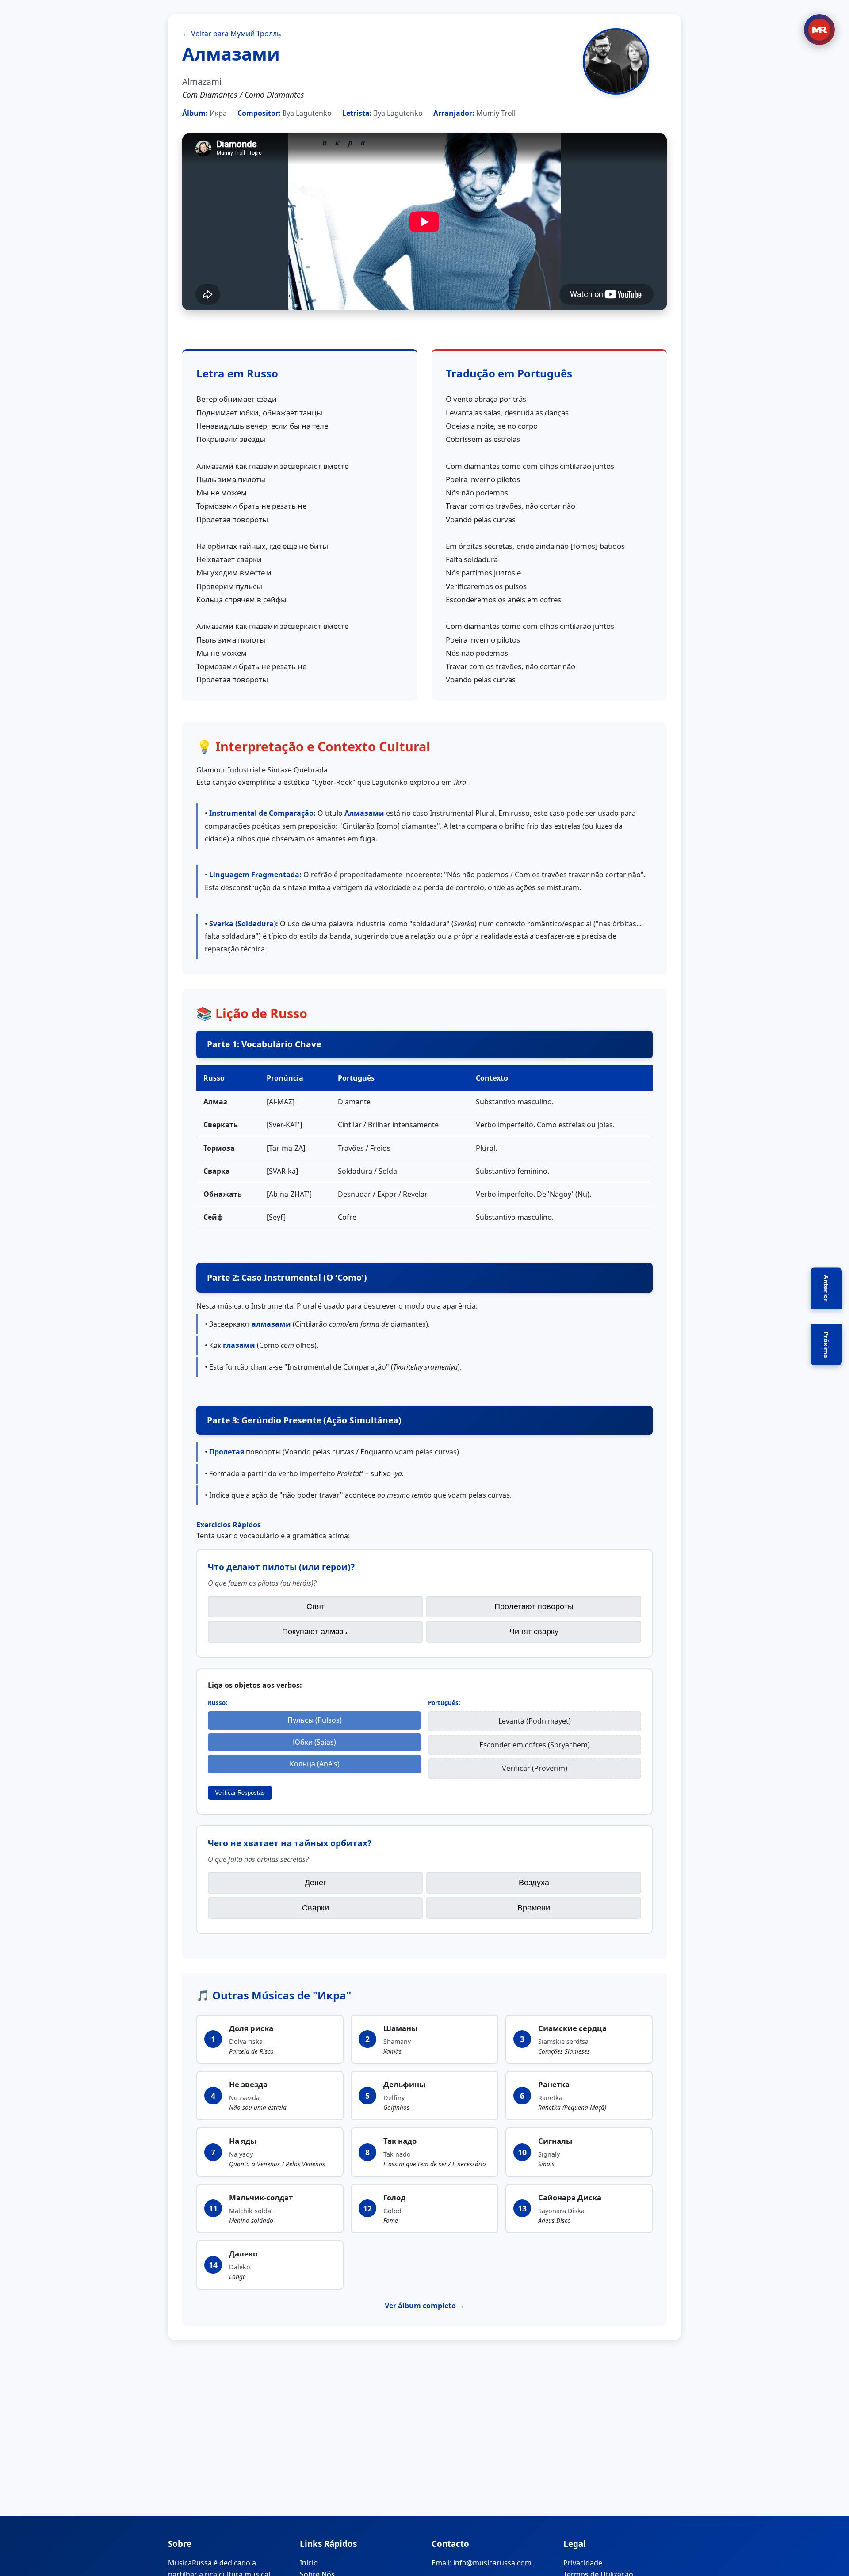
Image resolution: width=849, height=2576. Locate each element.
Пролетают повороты (534, 1606)
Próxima (826, 1345)
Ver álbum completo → (425, 2306)
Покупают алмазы (316, 1632)
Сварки (316, 1908)
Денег (316, 1883)
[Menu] (819, 30)
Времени (534, 1908)
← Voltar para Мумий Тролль (232, 34)
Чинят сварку (534, 1632)
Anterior (826, 1288)
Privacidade (583, 2563)
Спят (316, 1606)
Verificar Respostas (240, 1793)
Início (309, 2563)
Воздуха (534, 1883)
